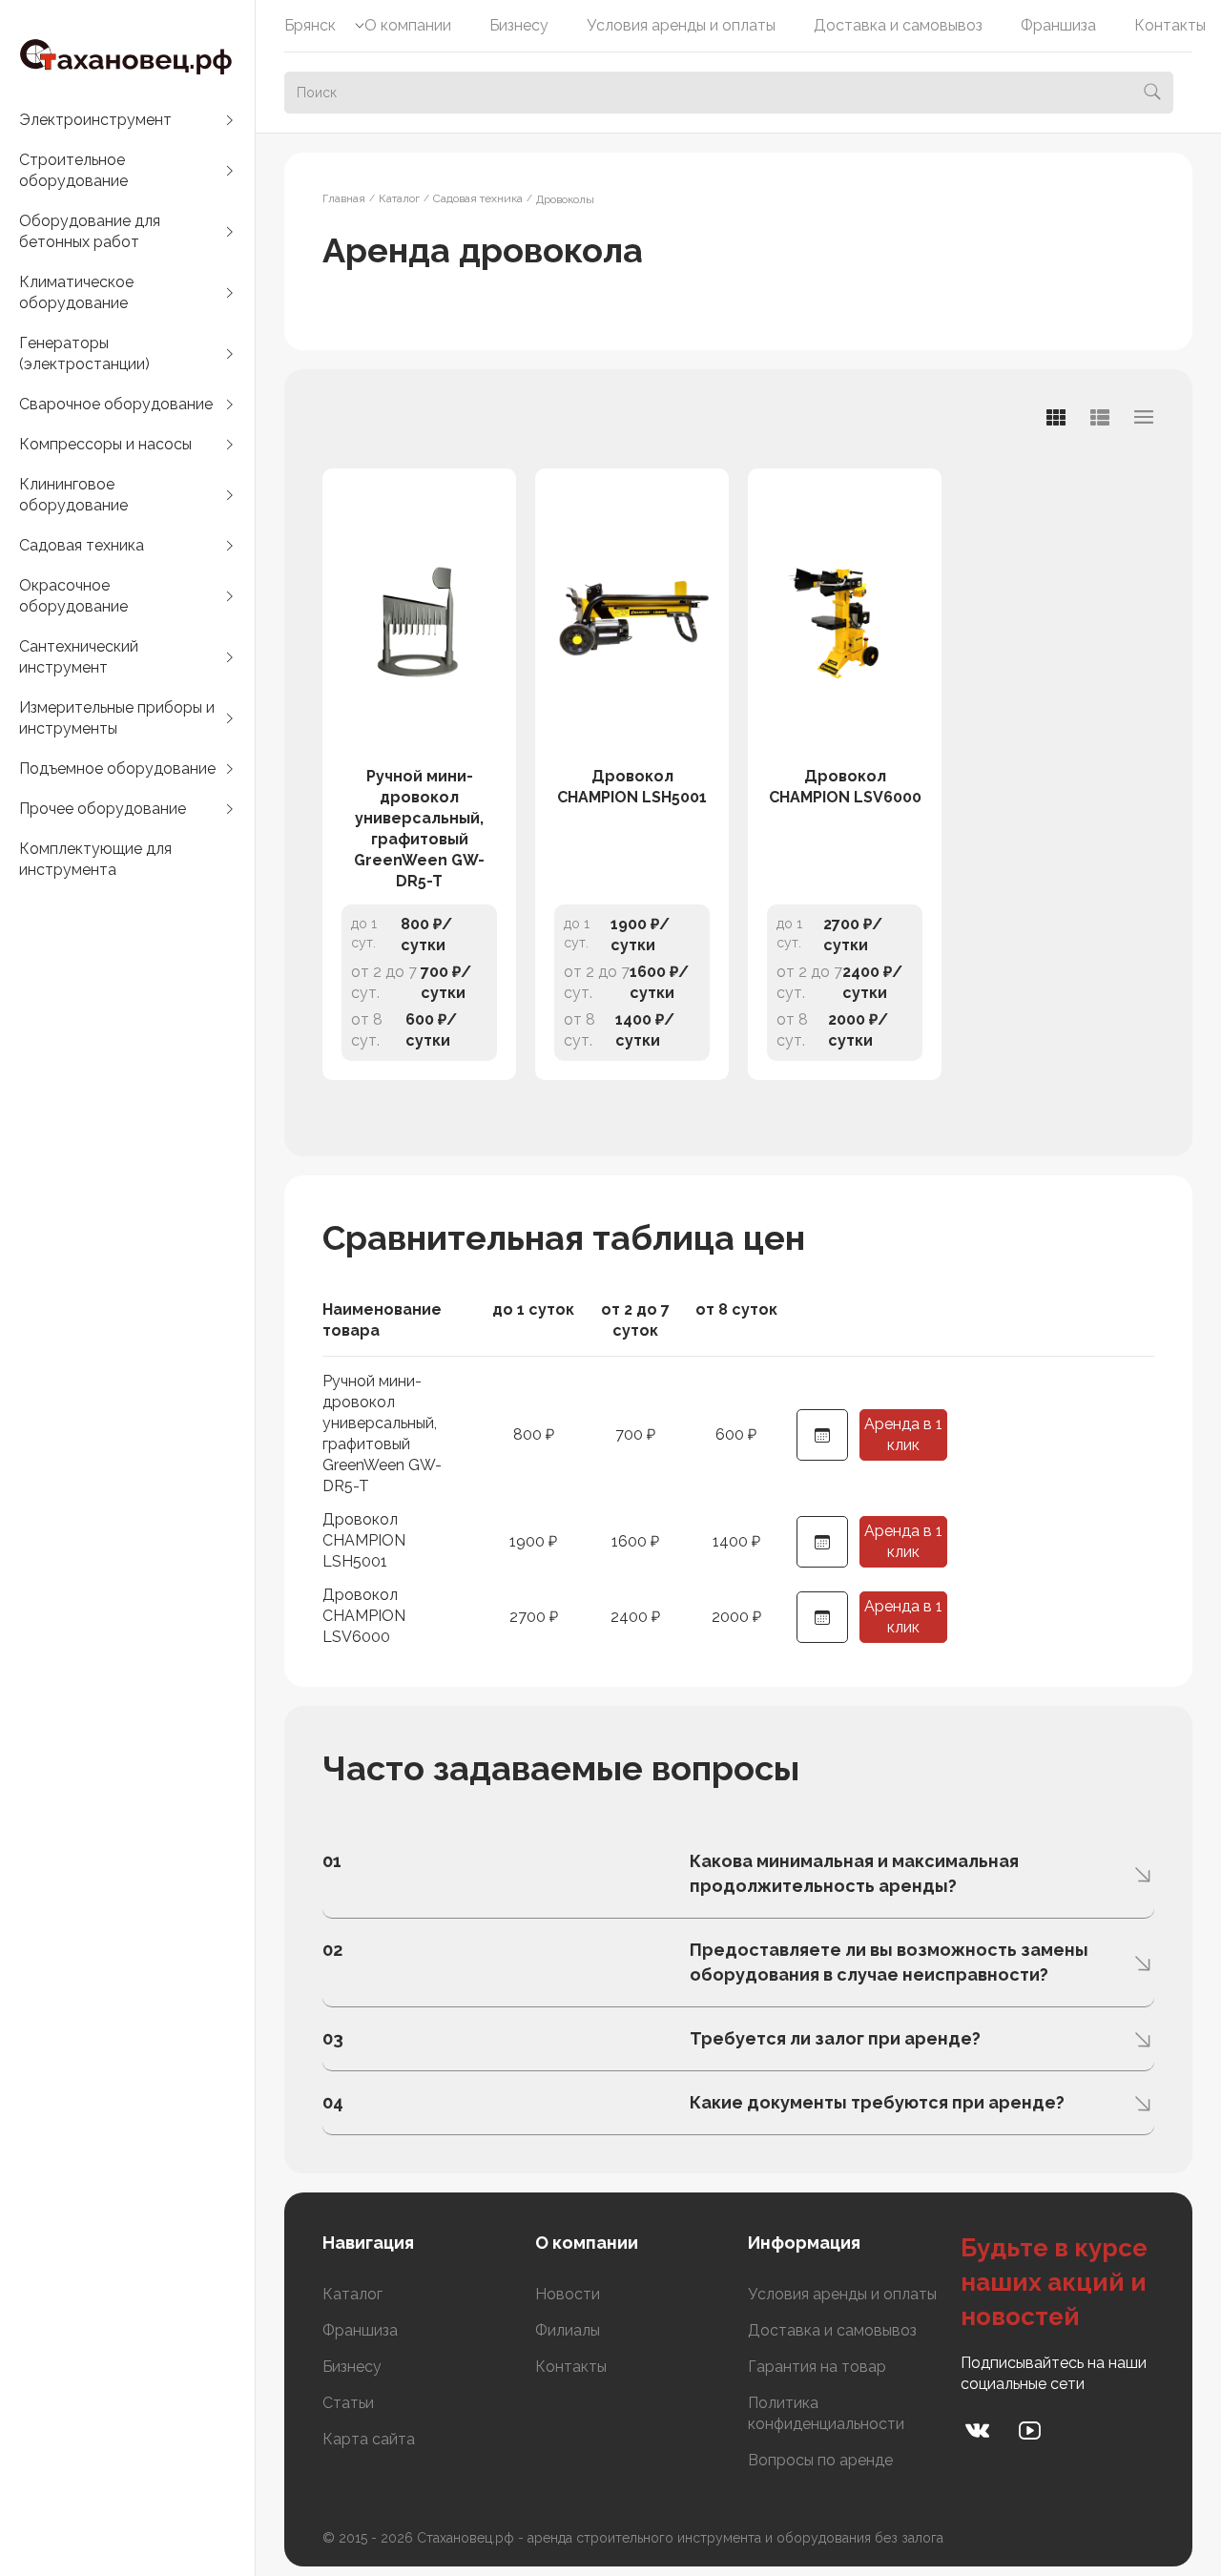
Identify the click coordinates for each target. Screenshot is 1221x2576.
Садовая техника (82, 545)
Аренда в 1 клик (903, 1434)
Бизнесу (519, 25)
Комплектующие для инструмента (95, 859)
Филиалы (568, 2330)
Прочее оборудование (103, 809)
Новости (568, 2294)
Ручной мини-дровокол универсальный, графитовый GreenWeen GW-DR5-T (419, 829)
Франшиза (1058, 25)
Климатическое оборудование (76, 292)
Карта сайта (369, 2439)
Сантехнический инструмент (79, 657)
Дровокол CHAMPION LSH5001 (632, 787)
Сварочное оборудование (116, 404)
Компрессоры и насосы (105, 444)
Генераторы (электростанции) (84, 353)
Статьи (348, 2403)
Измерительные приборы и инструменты (117, 718)
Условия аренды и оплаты (681, 25)
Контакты (1170, 25)
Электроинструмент (95, 120)
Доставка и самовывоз (898, 25)
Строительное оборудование (73, 170)
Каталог (352, 2294)
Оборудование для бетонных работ (90, 231)
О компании (408, 25)
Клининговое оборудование (73, 495)
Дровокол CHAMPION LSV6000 (845, 787)
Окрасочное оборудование (73, 596)
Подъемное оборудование (117, 769)
